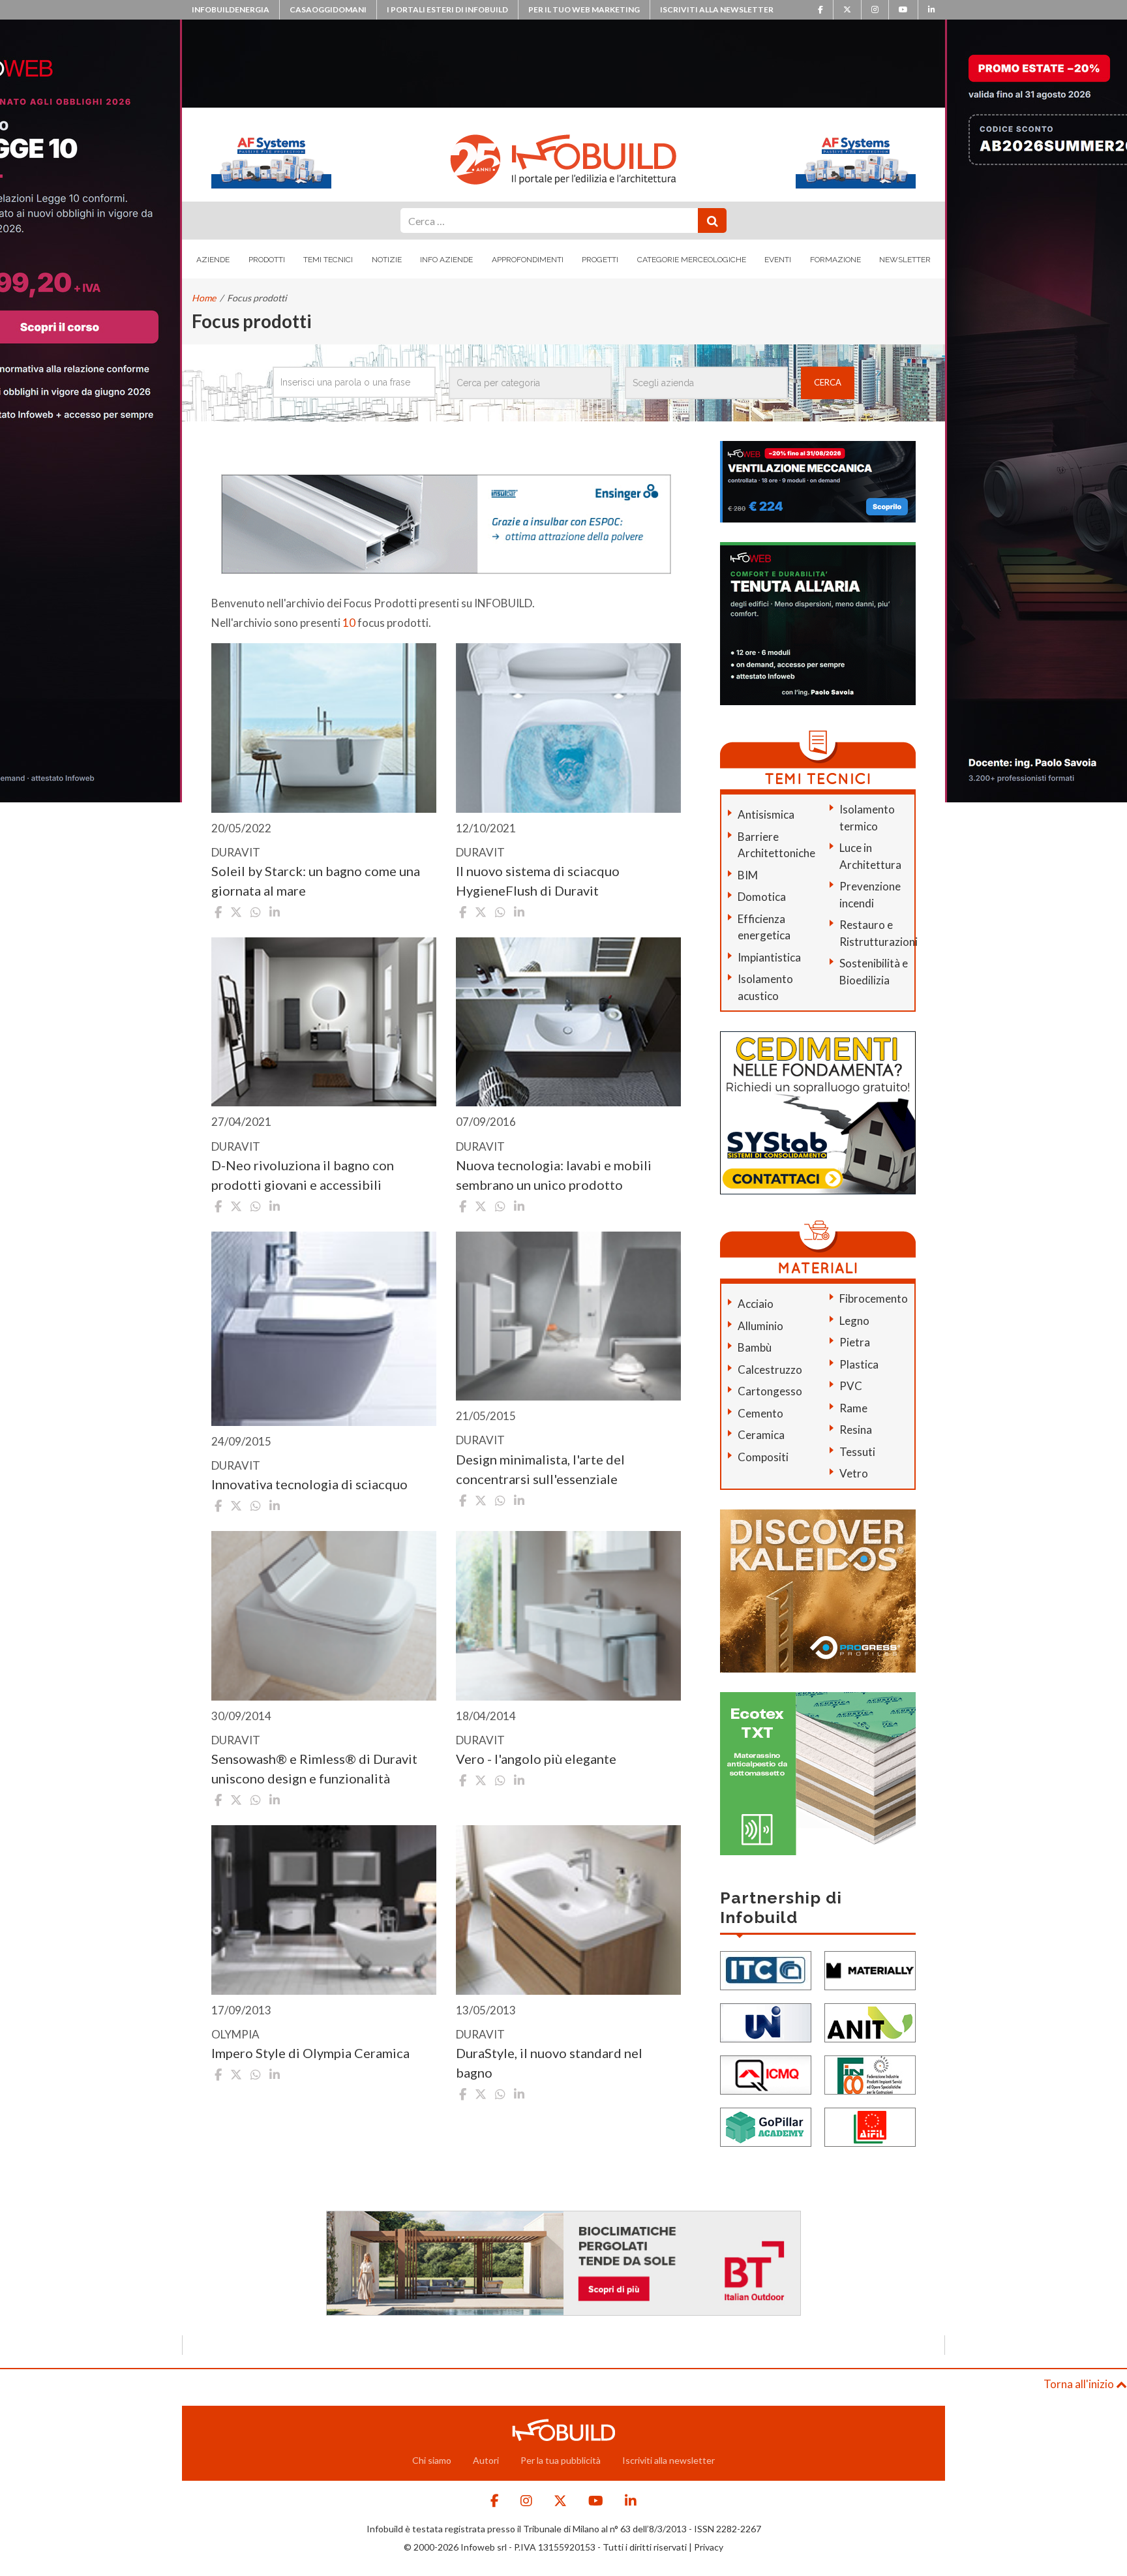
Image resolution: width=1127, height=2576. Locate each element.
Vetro (854, 1473)
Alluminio (760, 1326)
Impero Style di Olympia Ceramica (310, 2053)
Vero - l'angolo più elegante (536, 1759)
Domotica (762, 897)
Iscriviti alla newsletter (717, 9)
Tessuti (857, 1452)
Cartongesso (770, 1391)
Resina (856, 1430)
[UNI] (766, 2021)
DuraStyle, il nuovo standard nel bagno (549, 2063)
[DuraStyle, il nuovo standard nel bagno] (568, 1910)
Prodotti (267, 260)
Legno (854, 1321)
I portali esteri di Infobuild (447, 9)
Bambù (755, 1347)
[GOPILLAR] (766, 2126)
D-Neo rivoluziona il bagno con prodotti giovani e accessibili (303, 1175)
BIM (748, 875)
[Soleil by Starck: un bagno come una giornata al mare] (324, 728)
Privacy (709, 2547)
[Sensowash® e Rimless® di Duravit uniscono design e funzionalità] (324, 1615)
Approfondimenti (528, 260)
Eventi (778, 260)
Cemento (760, 1413)
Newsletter (905, 260)
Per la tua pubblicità (561, 2460)
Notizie (387, 260)
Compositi (763, 1457)
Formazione (835, 260)
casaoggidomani (328, 9)
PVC (851, 1386)
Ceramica (761, 1435)
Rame (853, 1408)
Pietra (855, 1342)
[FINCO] (870, 2073)
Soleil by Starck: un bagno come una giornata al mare (316, 881)
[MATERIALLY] (870, 1969)
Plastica (859, 1364)
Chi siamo (432, 2460)
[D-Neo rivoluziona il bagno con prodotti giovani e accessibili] (324, 1022)
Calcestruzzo (770, 1370)
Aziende (213, 260)
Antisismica (766, 814)
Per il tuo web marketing (584, 9)
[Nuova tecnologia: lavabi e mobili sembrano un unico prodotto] (568, 1022)
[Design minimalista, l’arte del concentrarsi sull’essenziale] (568, 1316)
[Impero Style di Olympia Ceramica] (324, 1910)
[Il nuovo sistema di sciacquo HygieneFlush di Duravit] (568, 728)
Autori (486, 2460)
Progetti (600, 260)
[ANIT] (870, 2021)
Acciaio (756, 1304)
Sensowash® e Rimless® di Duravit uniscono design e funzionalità (314, 1768)
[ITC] (766, 1969)
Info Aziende (446, 260)
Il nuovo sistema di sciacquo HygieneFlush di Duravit (538, 881)
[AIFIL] (870, 2126)
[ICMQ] (766, 2073)
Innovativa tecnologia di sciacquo (309, 1484)
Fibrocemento (874, 1298)
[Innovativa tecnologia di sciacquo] (324, 1329)
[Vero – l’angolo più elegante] (568, 1615)
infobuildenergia (231, 9)
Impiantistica (769, 957)
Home (204, 298)
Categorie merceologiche (692, 260)
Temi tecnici (328, 260)
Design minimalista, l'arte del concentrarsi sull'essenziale (540, 1469)
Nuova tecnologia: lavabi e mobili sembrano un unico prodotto (554, 1175)
